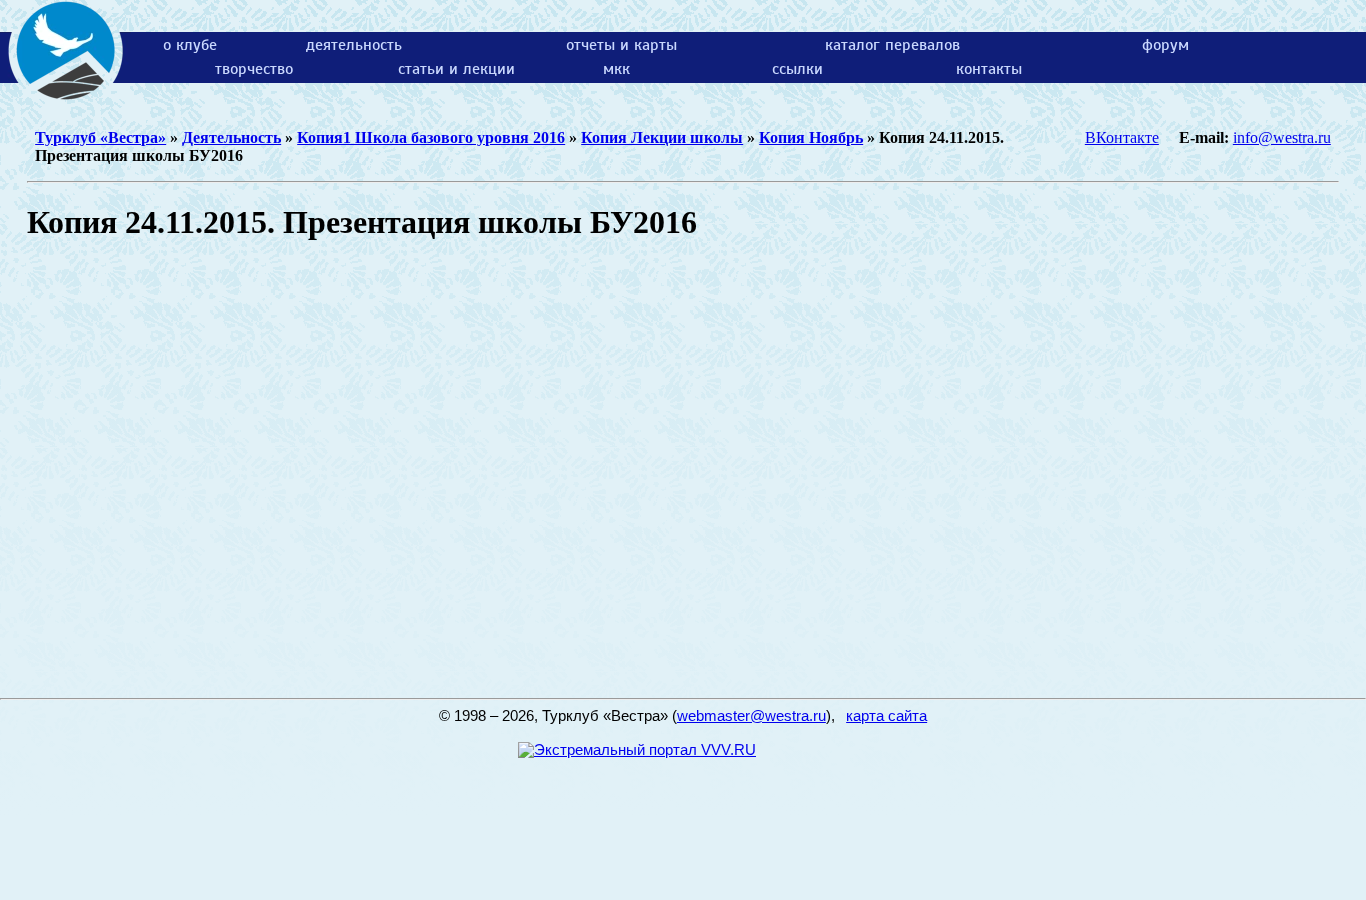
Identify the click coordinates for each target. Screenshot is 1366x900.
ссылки (797, 69)
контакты (989, 69)
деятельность (354, 45)
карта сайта (886, 716)
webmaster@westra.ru (751, 716)
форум (1165, 45)
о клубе (190, 45)
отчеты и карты (621, 45)
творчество (254, 69)
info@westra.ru (1282, 137)
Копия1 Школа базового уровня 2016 (431, 137)
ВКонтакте (1122, 137)
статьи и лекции (456, 69)
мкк (616, 69)
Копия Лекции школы (662, 137)
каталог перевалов (892, 45)
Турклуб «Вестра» (100, 137)
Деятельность (231, 137)
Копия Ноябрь (811, 137)
